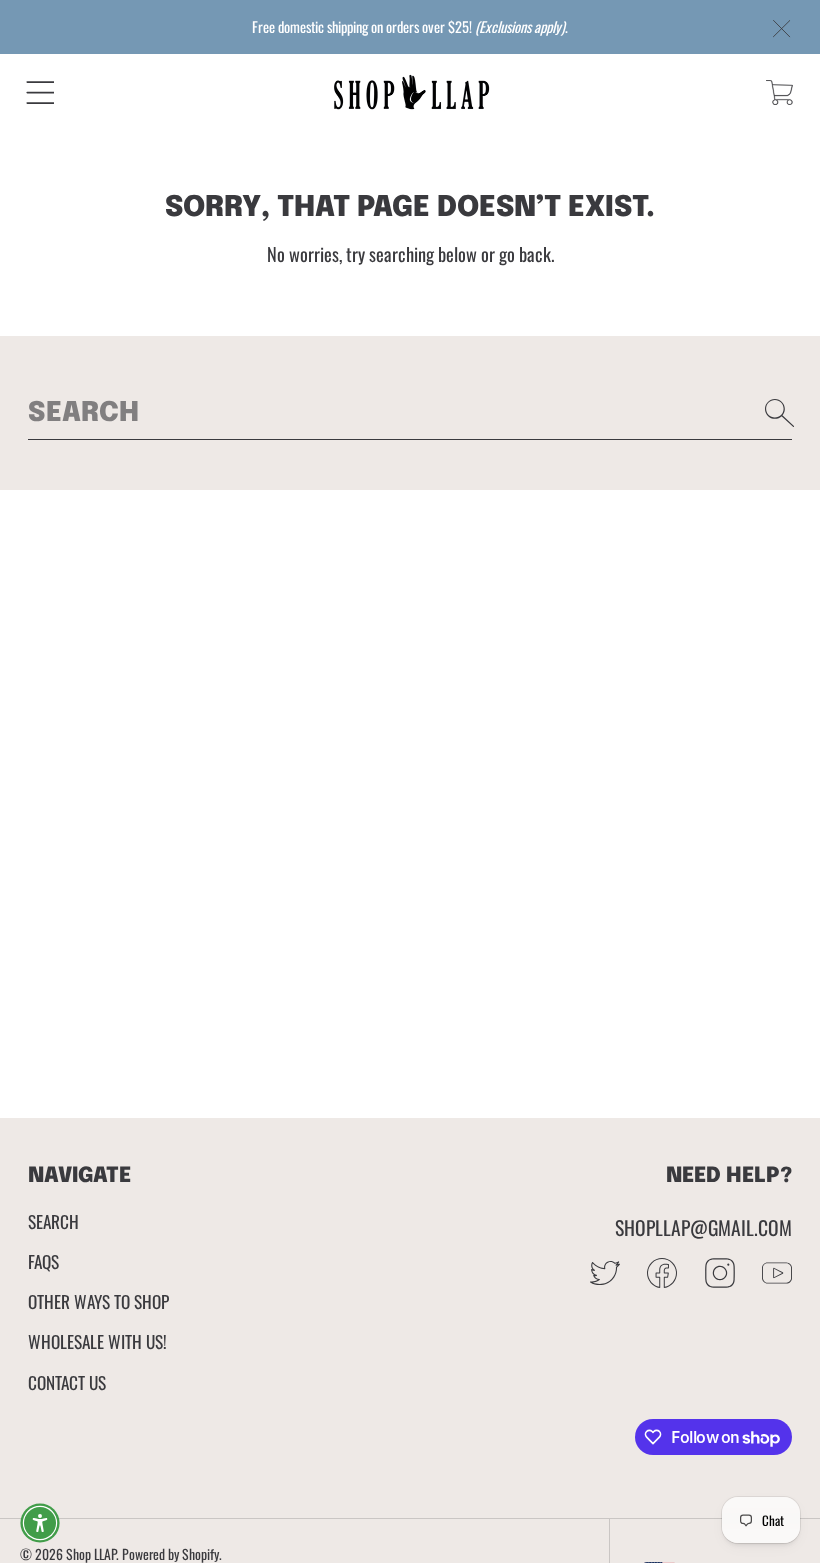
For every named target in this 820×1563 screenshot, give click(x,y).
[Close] (782, 29)
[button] (40, 92)
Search (53, 1221)
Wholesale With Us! (97, 1341)
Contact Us (67, 1382)
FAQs (43, 1261)
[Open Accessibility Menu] (40, 1523)
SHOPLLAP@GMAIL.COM (703, 1227)
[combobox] (410, 413)
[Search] (780, 413)
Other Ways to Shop (98, 1301)
